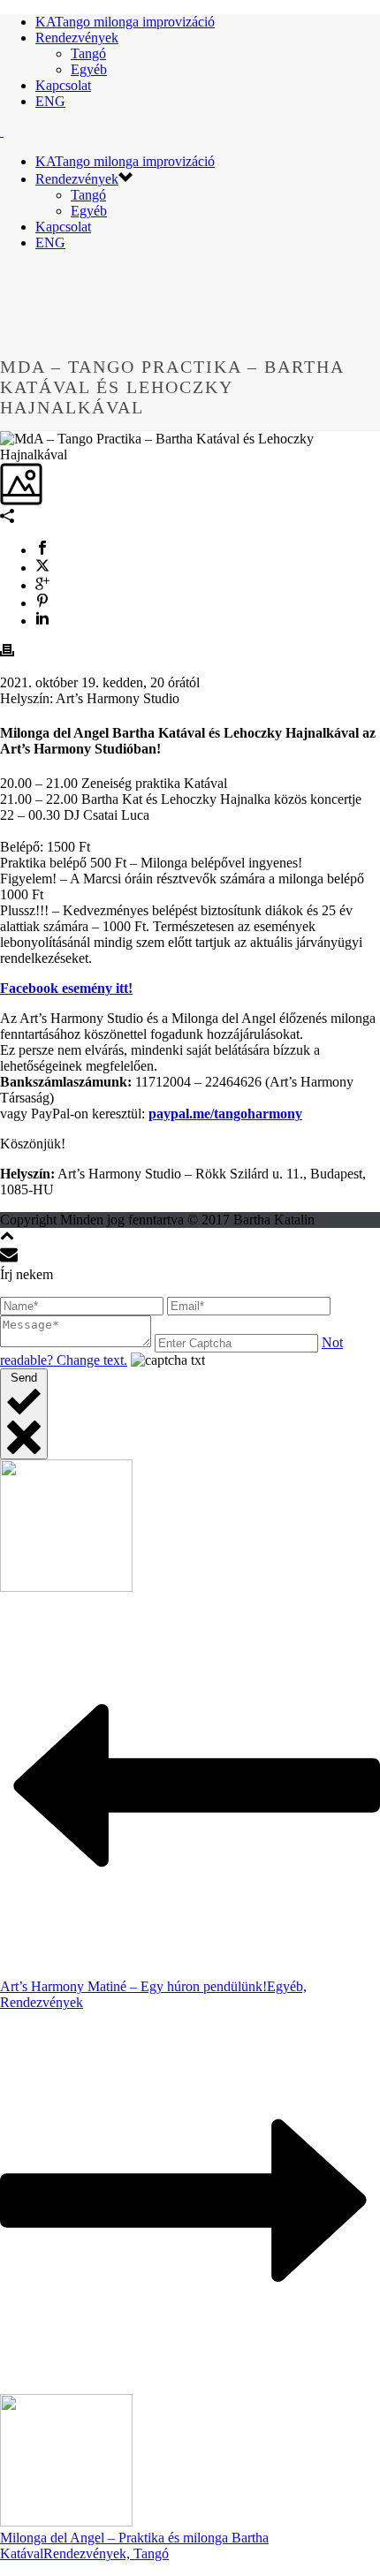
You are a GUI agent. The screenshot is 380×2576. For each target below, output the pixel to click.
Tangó (88, 53)
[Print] (7, 652)
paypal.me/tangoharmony (225, 1114)
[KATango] (2, 131)
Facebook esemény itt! (66, 988)
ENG (50, 101)
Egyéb (89, 69)
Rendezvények (77, 38)
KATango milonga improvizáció (125, 22)
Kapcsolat (63, 85)
